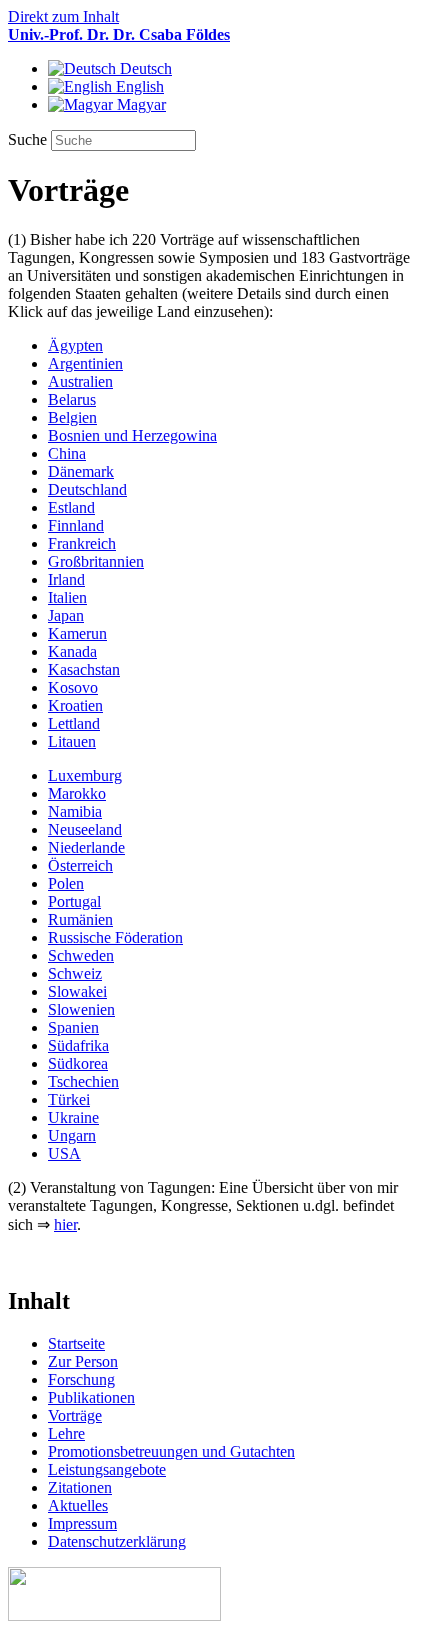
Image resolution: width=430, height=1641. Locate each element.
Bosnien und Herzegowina (132, 435)
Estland (71, 507)
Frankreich (82, 543)
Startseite (76, 1343)
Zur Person (83, 1361)
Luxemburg (85, 775)
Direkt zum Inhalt (63, 16)
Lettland (74, 723)
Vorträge (75, 1415)
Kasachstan (84, 669)
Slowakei (77, 991)
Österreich (80, 865)
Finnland (76, 525)
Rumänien (80, 919)
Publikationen (91, 1397)
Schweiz (75, 973)
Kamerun (77, 633)
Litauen (72, 741)
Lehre (66, 1433)
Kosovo (73, 687)
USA (64, 1153)
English (138, 86)
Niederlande (86, 847)
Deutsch (144, 68)
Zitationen (80, 1487)
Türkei (69, 1099)
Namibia (75, 811)
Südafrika (78, 1045)
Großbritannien (96, 561)
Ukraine (73, 1117)
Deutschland (87, 489)
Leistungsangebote (107, 1469)
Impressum (82, 1523)
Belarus (72, 399)
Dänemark (81, 471)
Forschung (81, 1379)
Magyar (139, 104)
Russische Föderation (115, 937)
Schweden (81, 955)
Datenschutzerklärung (117, 1541)
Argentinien (85, 363)
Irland (66, 579)
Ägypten (75, 345)
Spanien (73, 1027)
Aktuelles (78, 1505)
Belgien (72, 417)
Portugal (74, 901)
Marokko (77, 793)
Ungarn (72, 1135)
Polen (66, 883)
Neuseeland (85, 829)
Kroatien (75, 705)
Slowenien (81, 1009)
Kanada (72, 651)
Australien (80, 381)
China (67, 453)
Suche (29, 139)
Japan (66, 615)
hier (65, 1224)
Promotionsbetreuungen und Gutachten (171, 1451)
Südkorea (78, 1063)
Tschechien (83, 1081)
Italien (67, 597)
